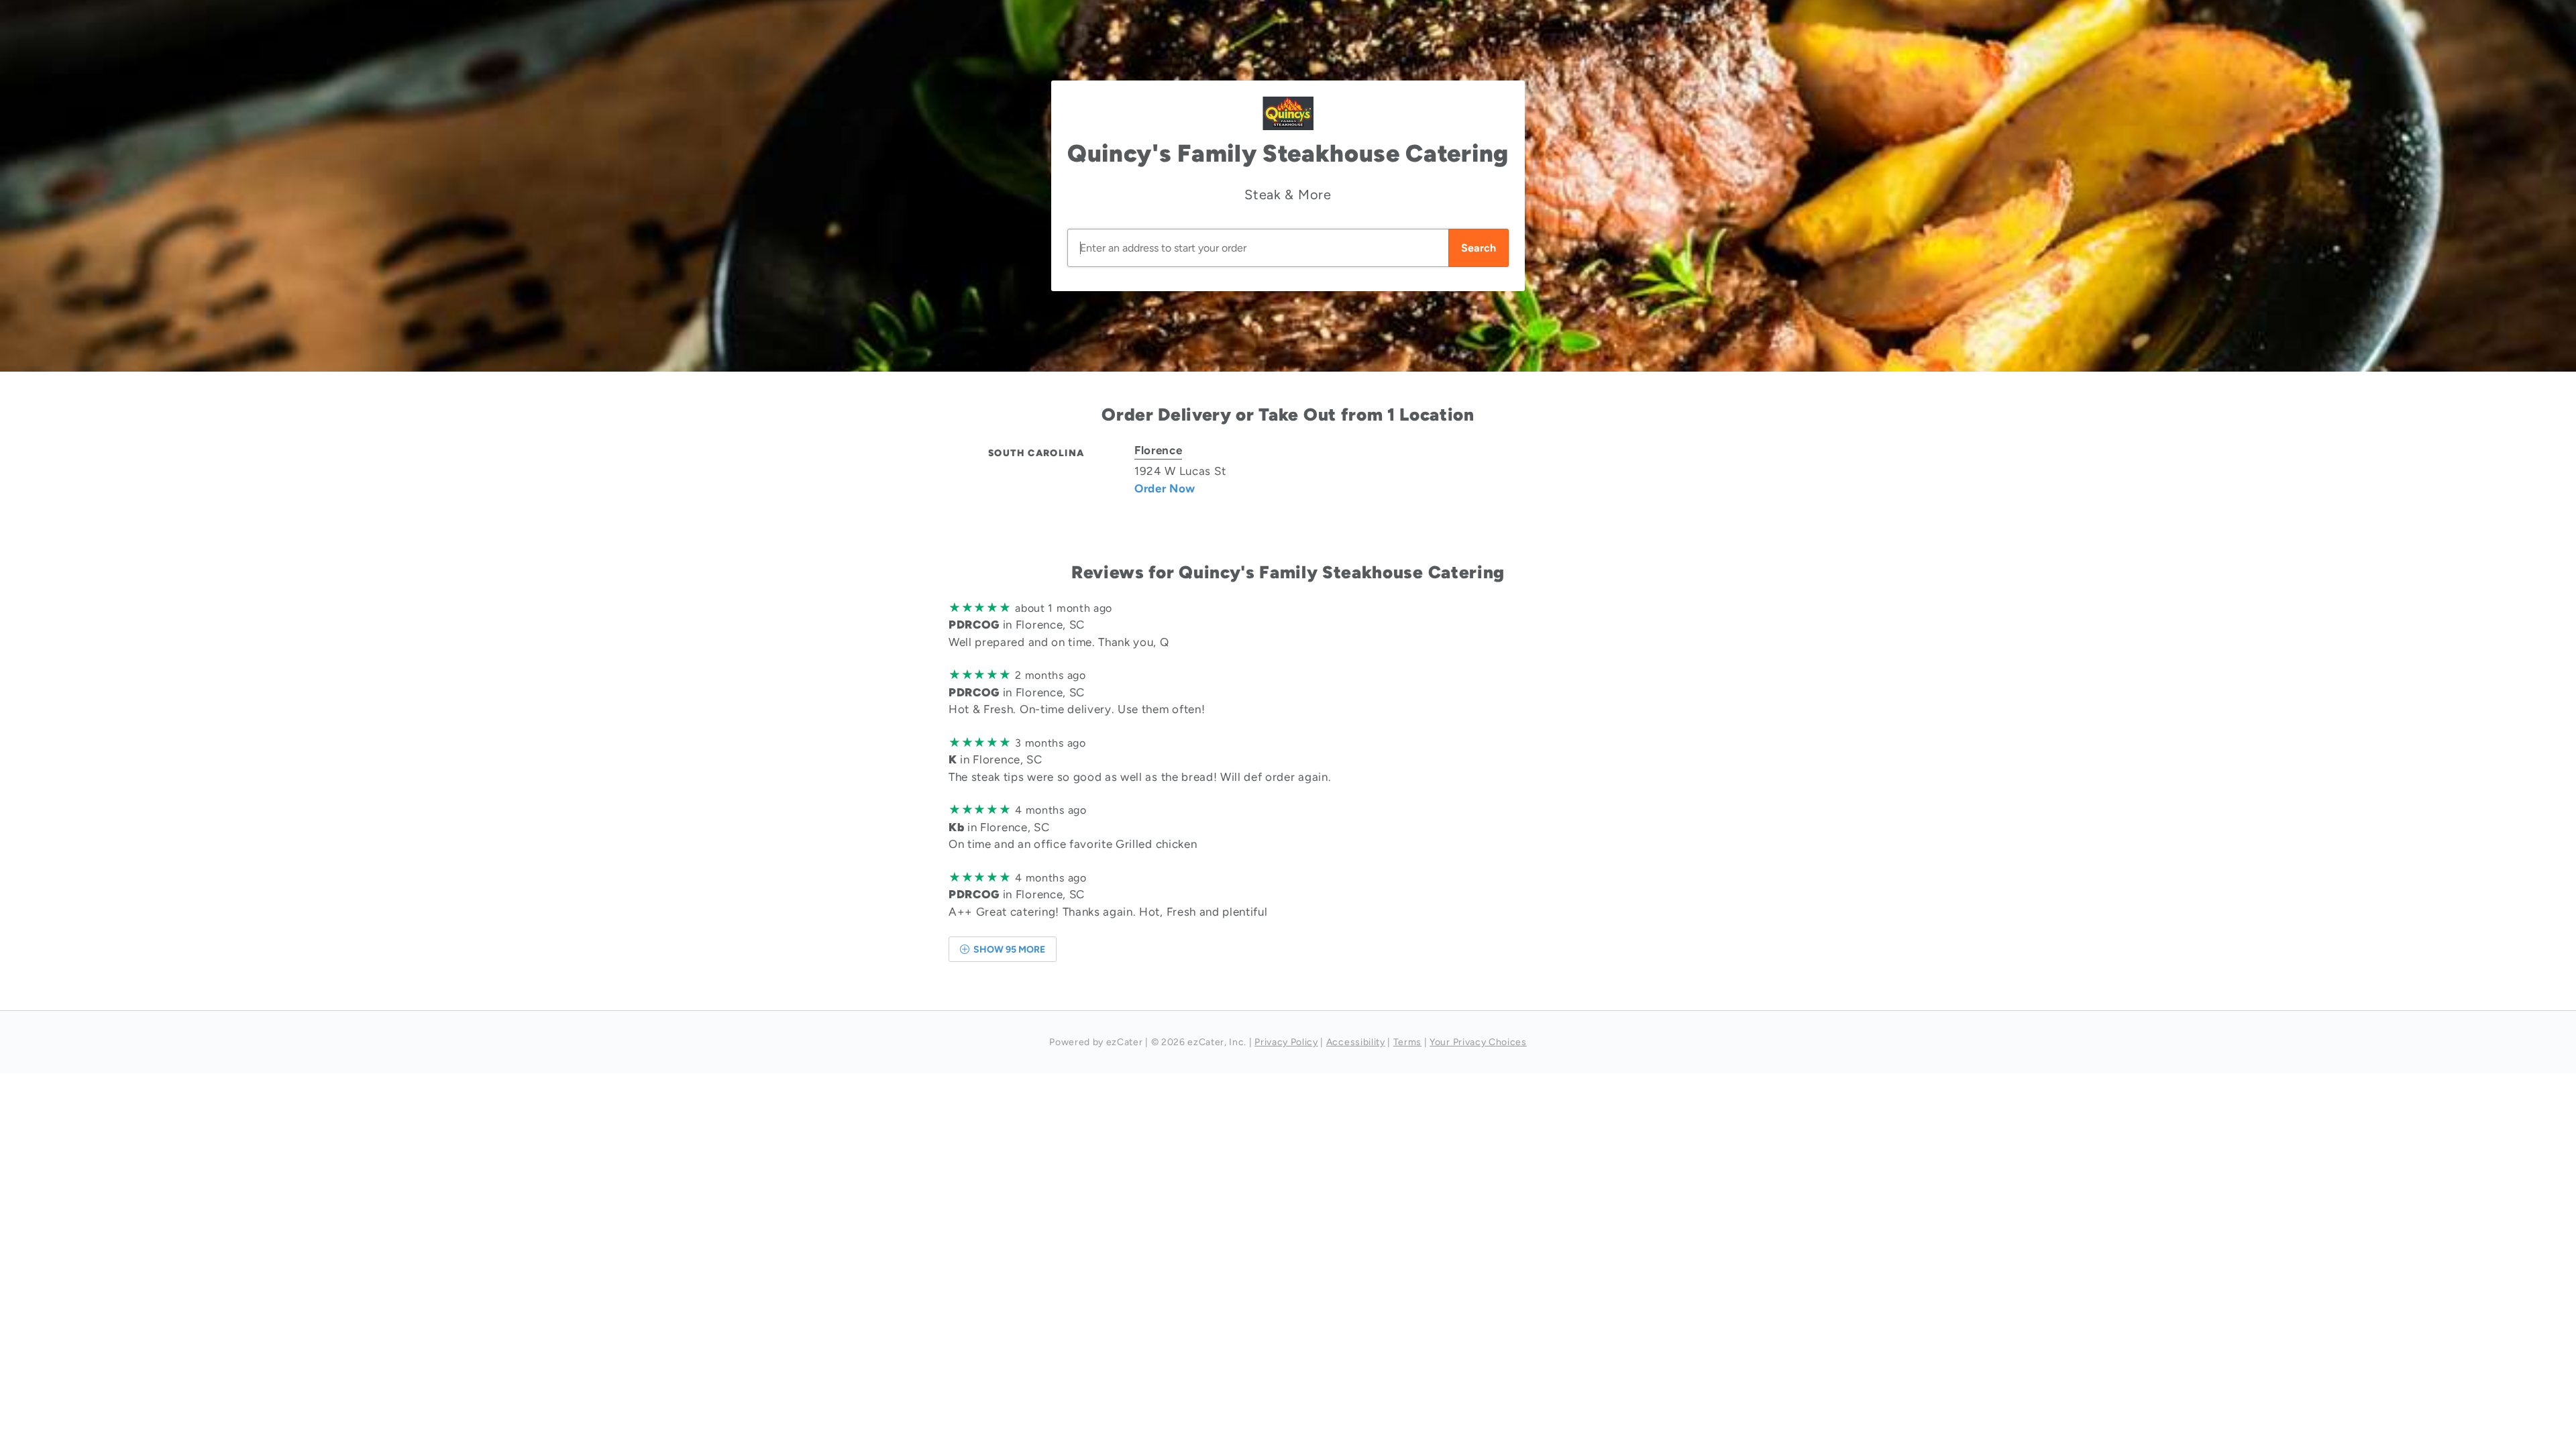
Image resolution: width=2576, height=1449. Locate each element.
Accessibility (1356, 1042)
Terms (1407, 1042)
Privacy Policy (1286, 1042)
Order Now (1165, 488)
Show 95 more (1008, 950)
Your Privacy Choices (1478, 1042)
